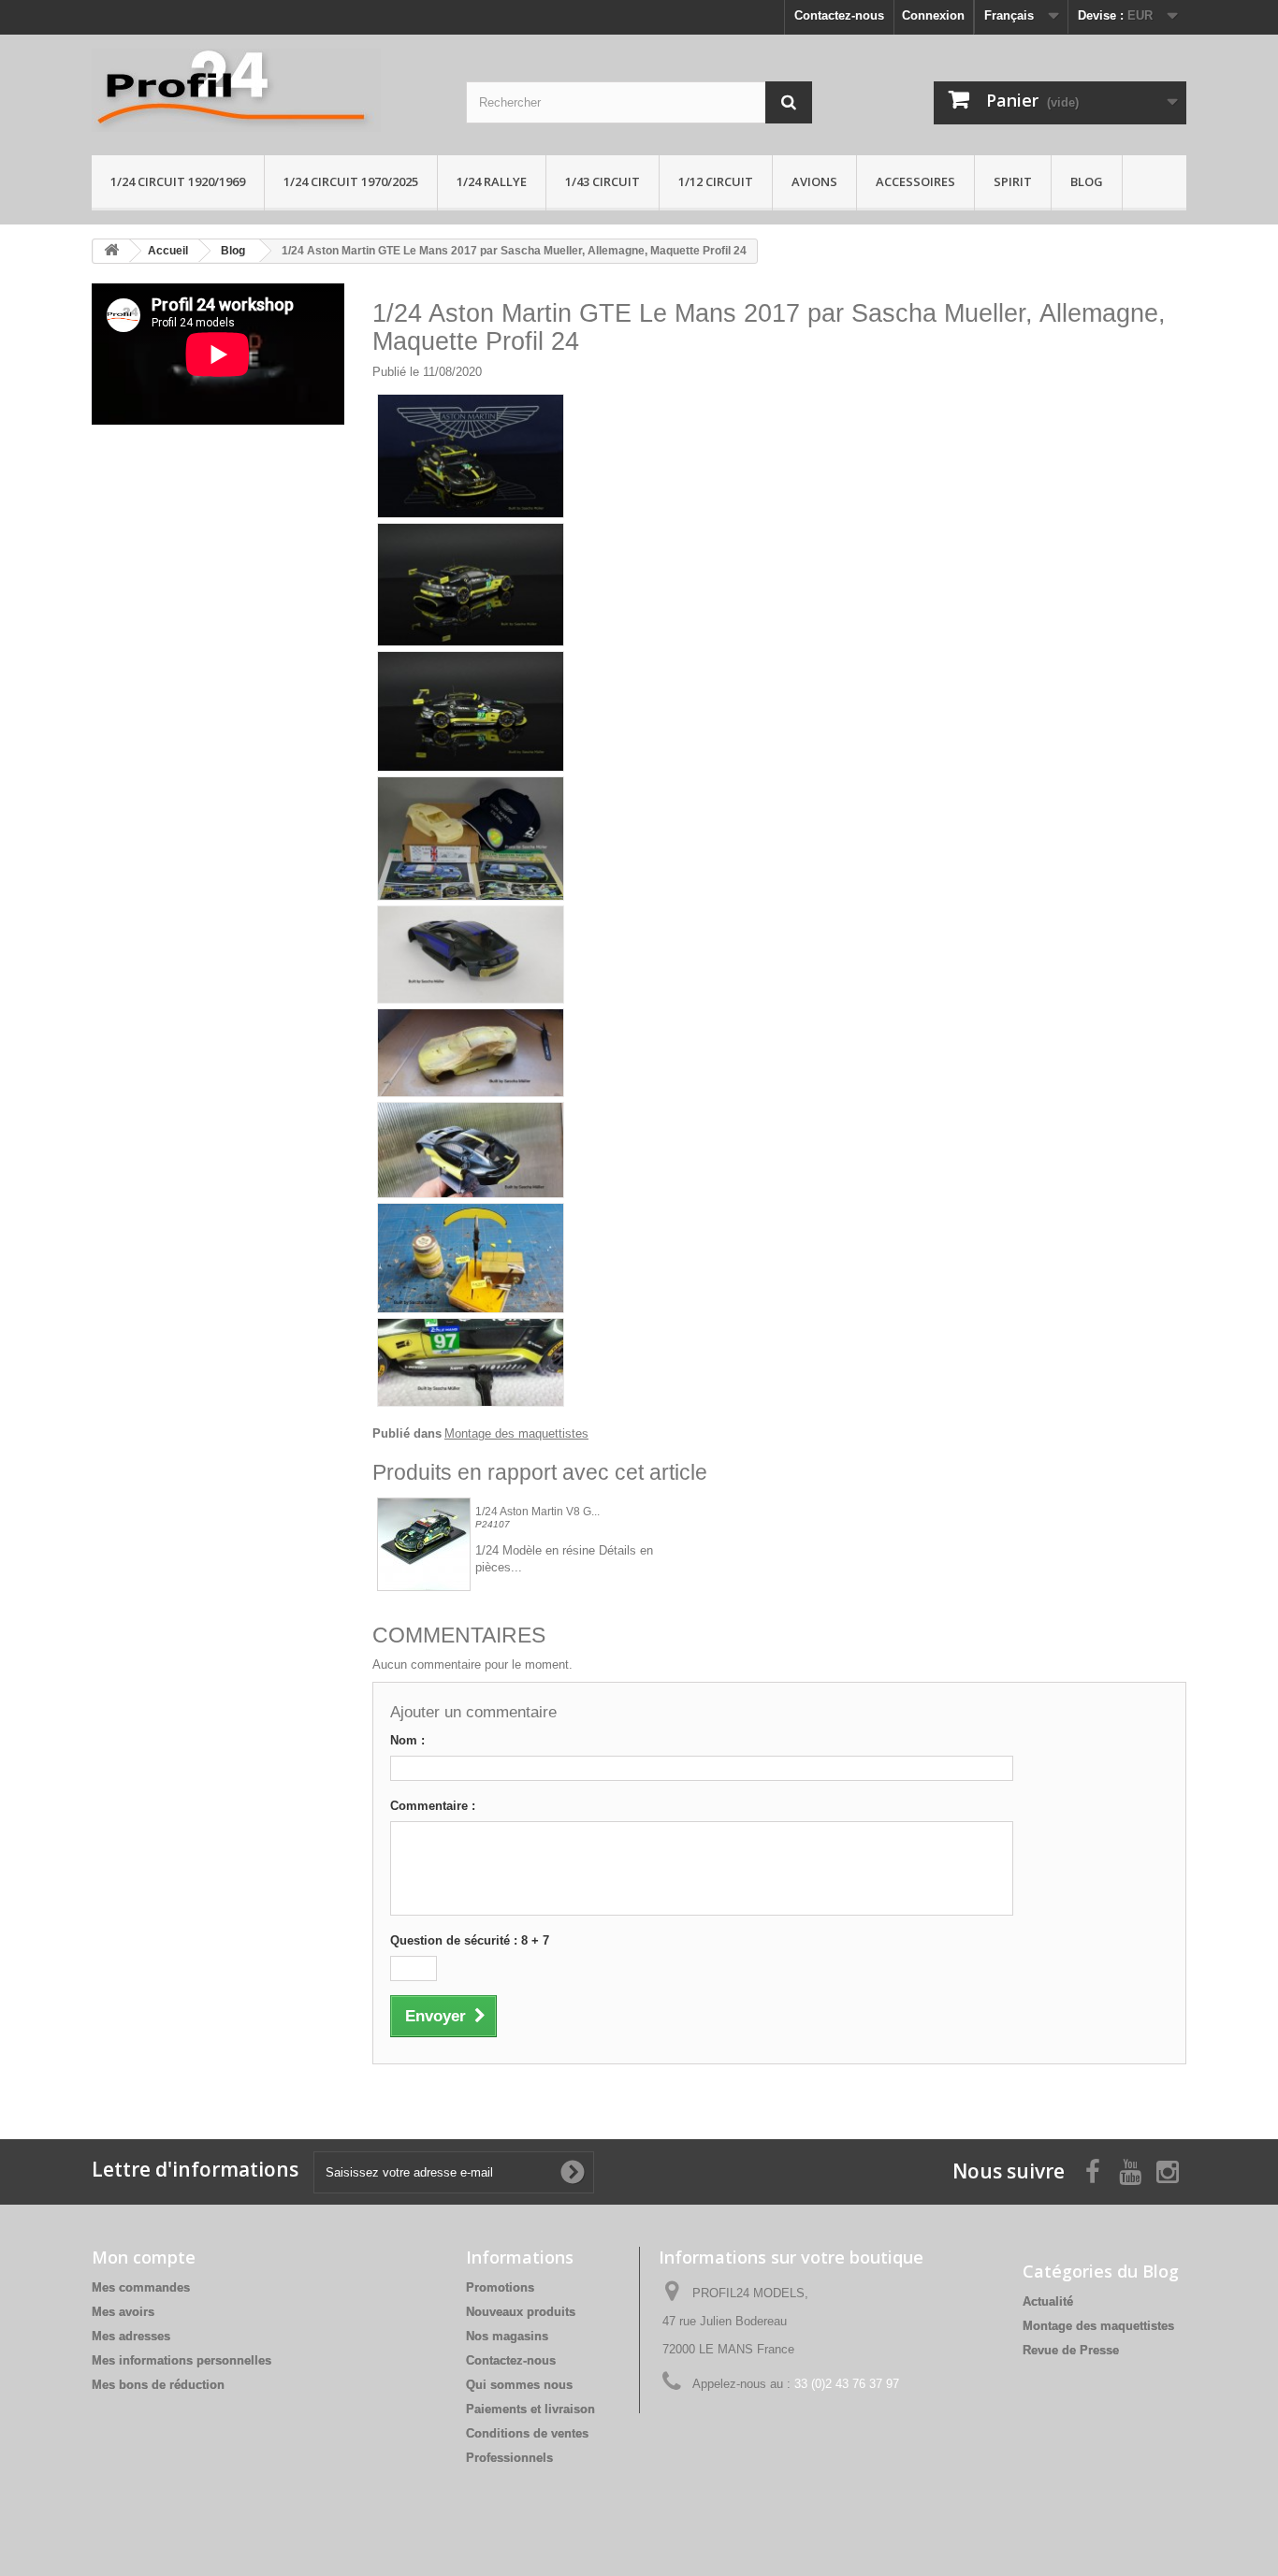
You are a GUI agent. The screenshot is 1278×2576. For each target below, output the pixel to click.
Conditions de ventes (527, 2433)
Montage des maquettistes (516, 1433)
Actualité (1048, 2301)
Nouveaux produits (521, 2312)
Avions (814, 181)
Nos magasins (507, 2336)
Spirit (1013, 181)
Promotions (500, 2287)
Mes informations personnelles (182, 2360)
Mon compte (144, 2257)
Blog (1087, 181)
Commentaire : (433, 1806)
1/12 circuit (716, 181)
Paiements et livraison (530, 2409)
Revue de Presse (1071, 2350)
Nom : (407, 1740)
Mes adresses (131, 2336)
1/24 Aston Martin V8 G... (537, 1512)
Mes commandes (141, 2287)
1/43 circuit (603, 181)
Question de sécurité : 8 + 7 (470, 1940)
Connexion (933, 15)
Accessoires (915, 181)
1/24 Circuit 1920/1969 (178, 181)
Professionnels (509, 2458)
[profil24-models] (265, 90)
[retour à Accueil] (111, 251)
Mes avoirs (123, 2312)
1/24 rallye (492, 181)
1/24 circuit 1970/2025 (351, 181)
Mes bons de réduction (158, 2385)
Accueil (168, 251)
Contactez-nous (839, 15)
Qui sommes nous (519, 2385)
